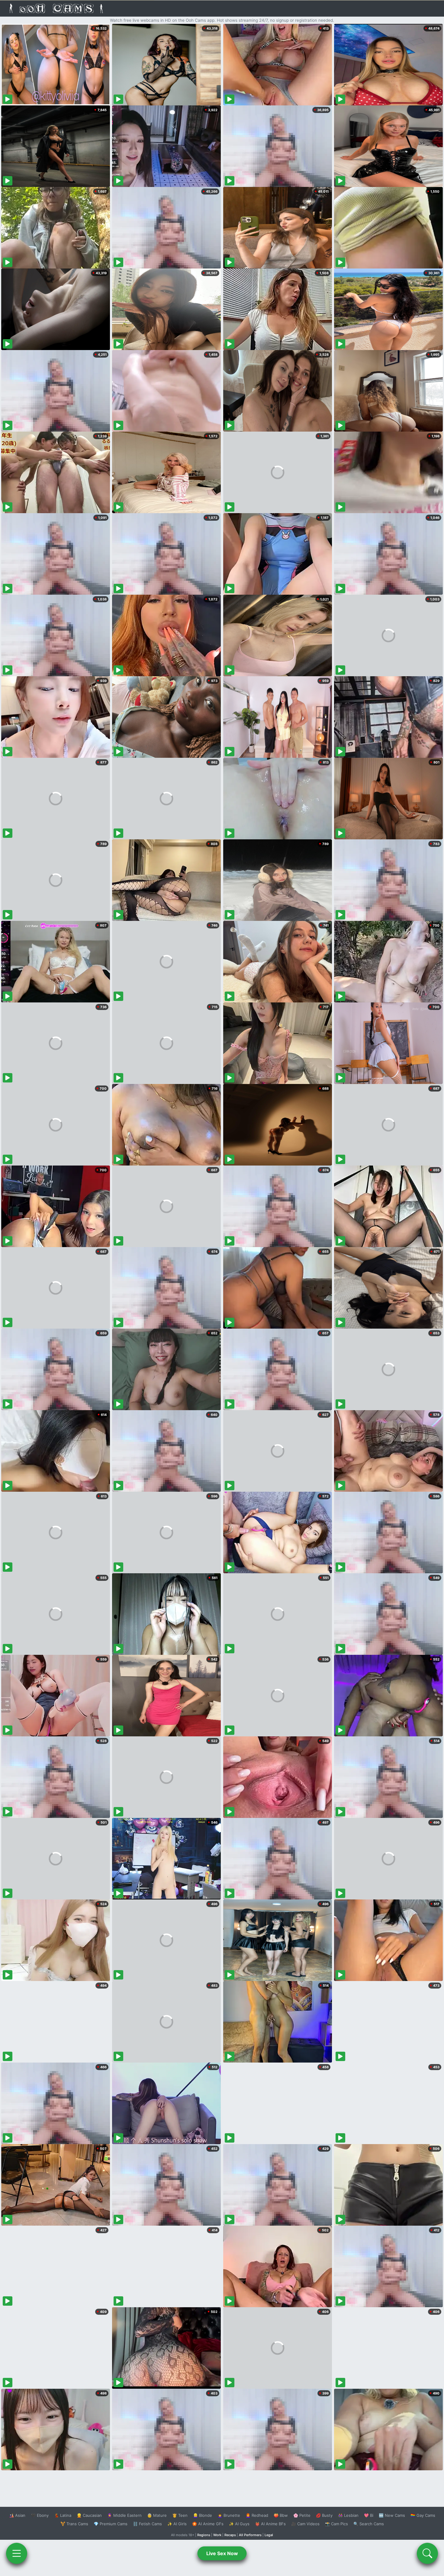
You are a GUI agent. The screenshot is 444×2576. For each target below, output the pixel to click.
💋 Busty (324, 2515)
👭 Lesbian (348, 2515)
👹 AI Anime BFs (270, 2524)
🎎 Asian (17, 2515)
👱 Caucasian (89, 2515)
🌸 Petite (302, 2515)
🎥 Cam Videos (305, 2524)
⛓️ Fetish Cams (147, 2524)
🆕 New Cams (392, 2515)
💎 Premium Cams (111, 2524)
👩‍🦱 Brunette (229, 2515)
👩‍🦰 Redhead (257, 2515)
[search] (427, 2553)
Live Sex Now (222, 2553)
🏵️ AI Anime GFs (208, 2524)
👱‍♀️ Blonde (203, 2515)
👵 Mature (157, 2515)
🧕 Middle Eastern (124, 2515)
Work (217, 2535)
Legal (269, 2535)
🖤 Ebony (40, 2515)
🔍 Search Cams (369, 2524)
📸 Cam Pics (336, 2524)
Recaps (230, 2535)
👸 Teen (180, 2515)
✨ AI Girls (177, 2524)
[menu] (17, 2553)
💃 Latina (63, 2515)
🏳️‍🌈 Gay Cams (423, 2515)
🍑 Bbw (281, 2515)
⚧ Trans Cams (74, 2524)
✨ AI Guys (239, 2524)
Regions (204, 2535)
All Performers (250, 2535)
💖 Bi (369, 2515)
